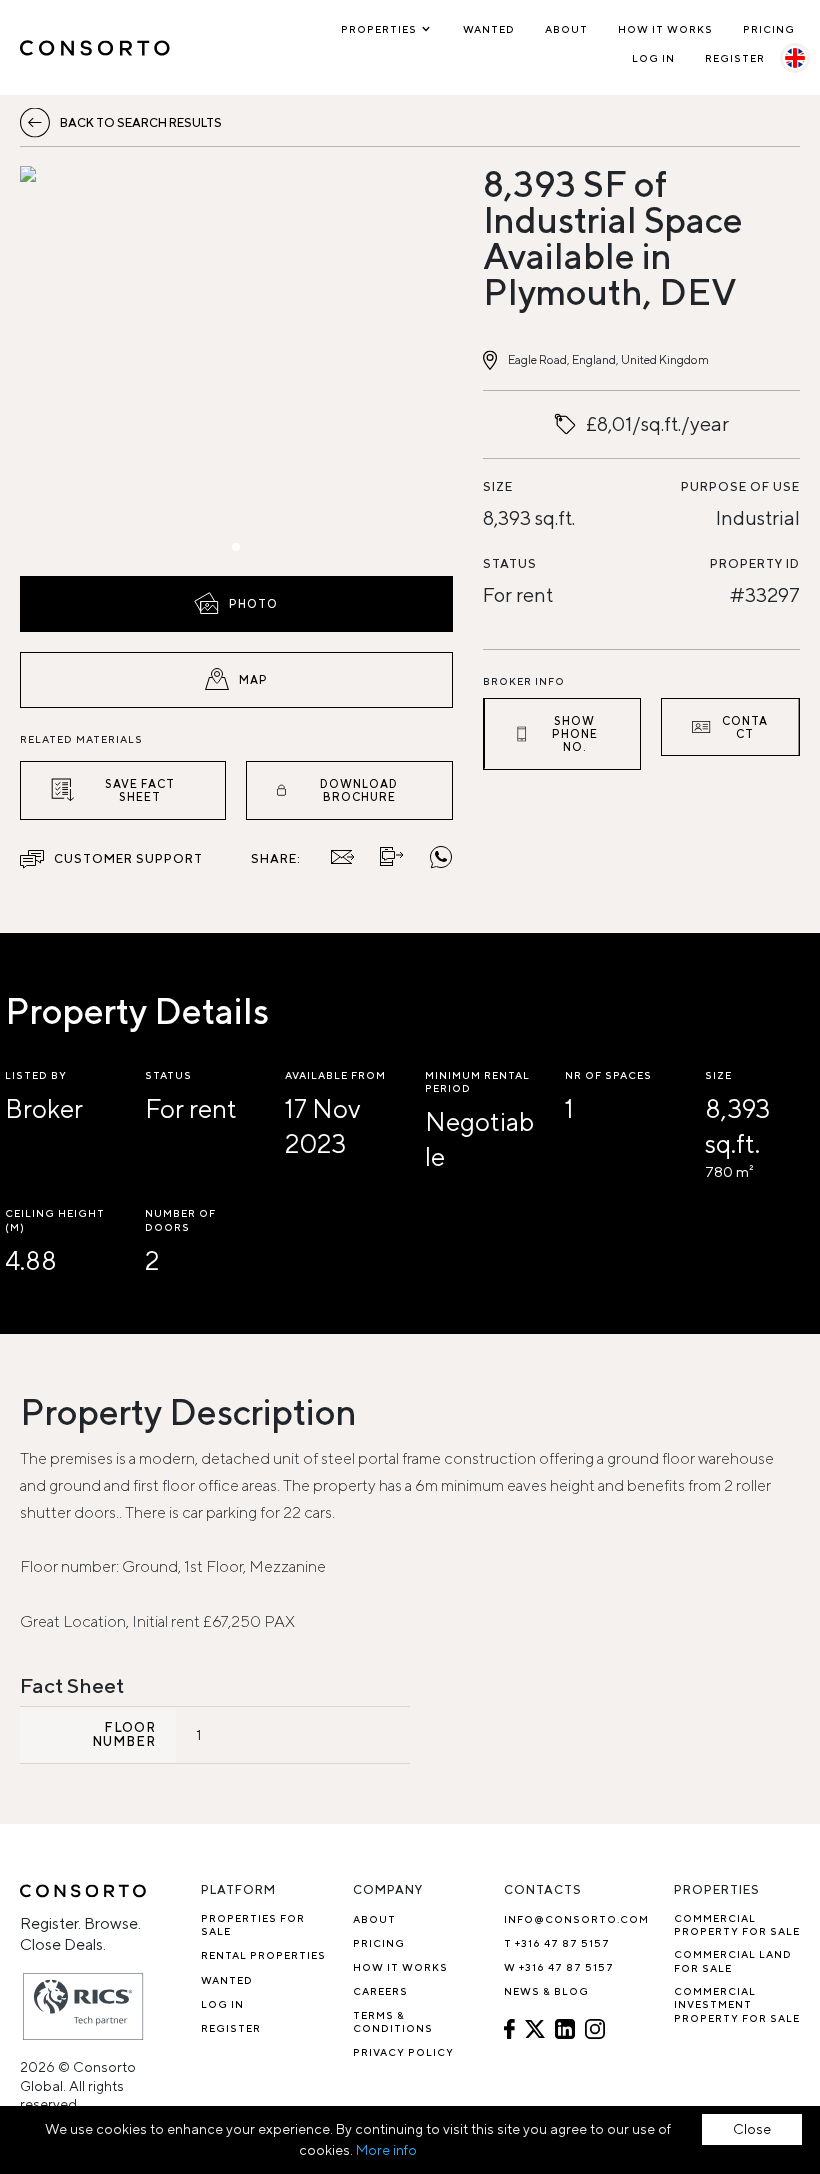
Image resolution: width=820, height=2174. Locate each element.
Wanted (489, 29)
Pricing (769, 29)
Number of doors (180, 1219)
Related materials (81, 739)
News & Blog (546, 1991)
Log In (653, 58)
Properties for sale (253, 1924)
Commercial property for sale (737, 1924)
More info (386, 2150)
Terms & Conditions (393, 2021)
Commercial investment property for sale (737, 2004)
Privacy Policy (403, 2052)
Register (735, 58)
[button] (85, 366)
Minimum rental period (477, 1081)
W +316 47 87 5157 (559, 1967)
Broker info (524, 681)
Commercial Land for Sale (733, 1960)
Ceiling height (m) (55, 1219)
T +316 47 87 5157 (557, 1943)
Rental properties (263, 1955)
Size (498, 486)
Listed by (36, 1075)
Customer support (128, 858)
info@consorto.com (576, 1919)
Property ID (755, 563)
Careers (380, 1991)
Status (510, 563)
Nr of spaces (608, 1075)
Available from (335, 1075)
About (566, 29)
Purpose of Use (740, 486)
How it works (665, 29)
